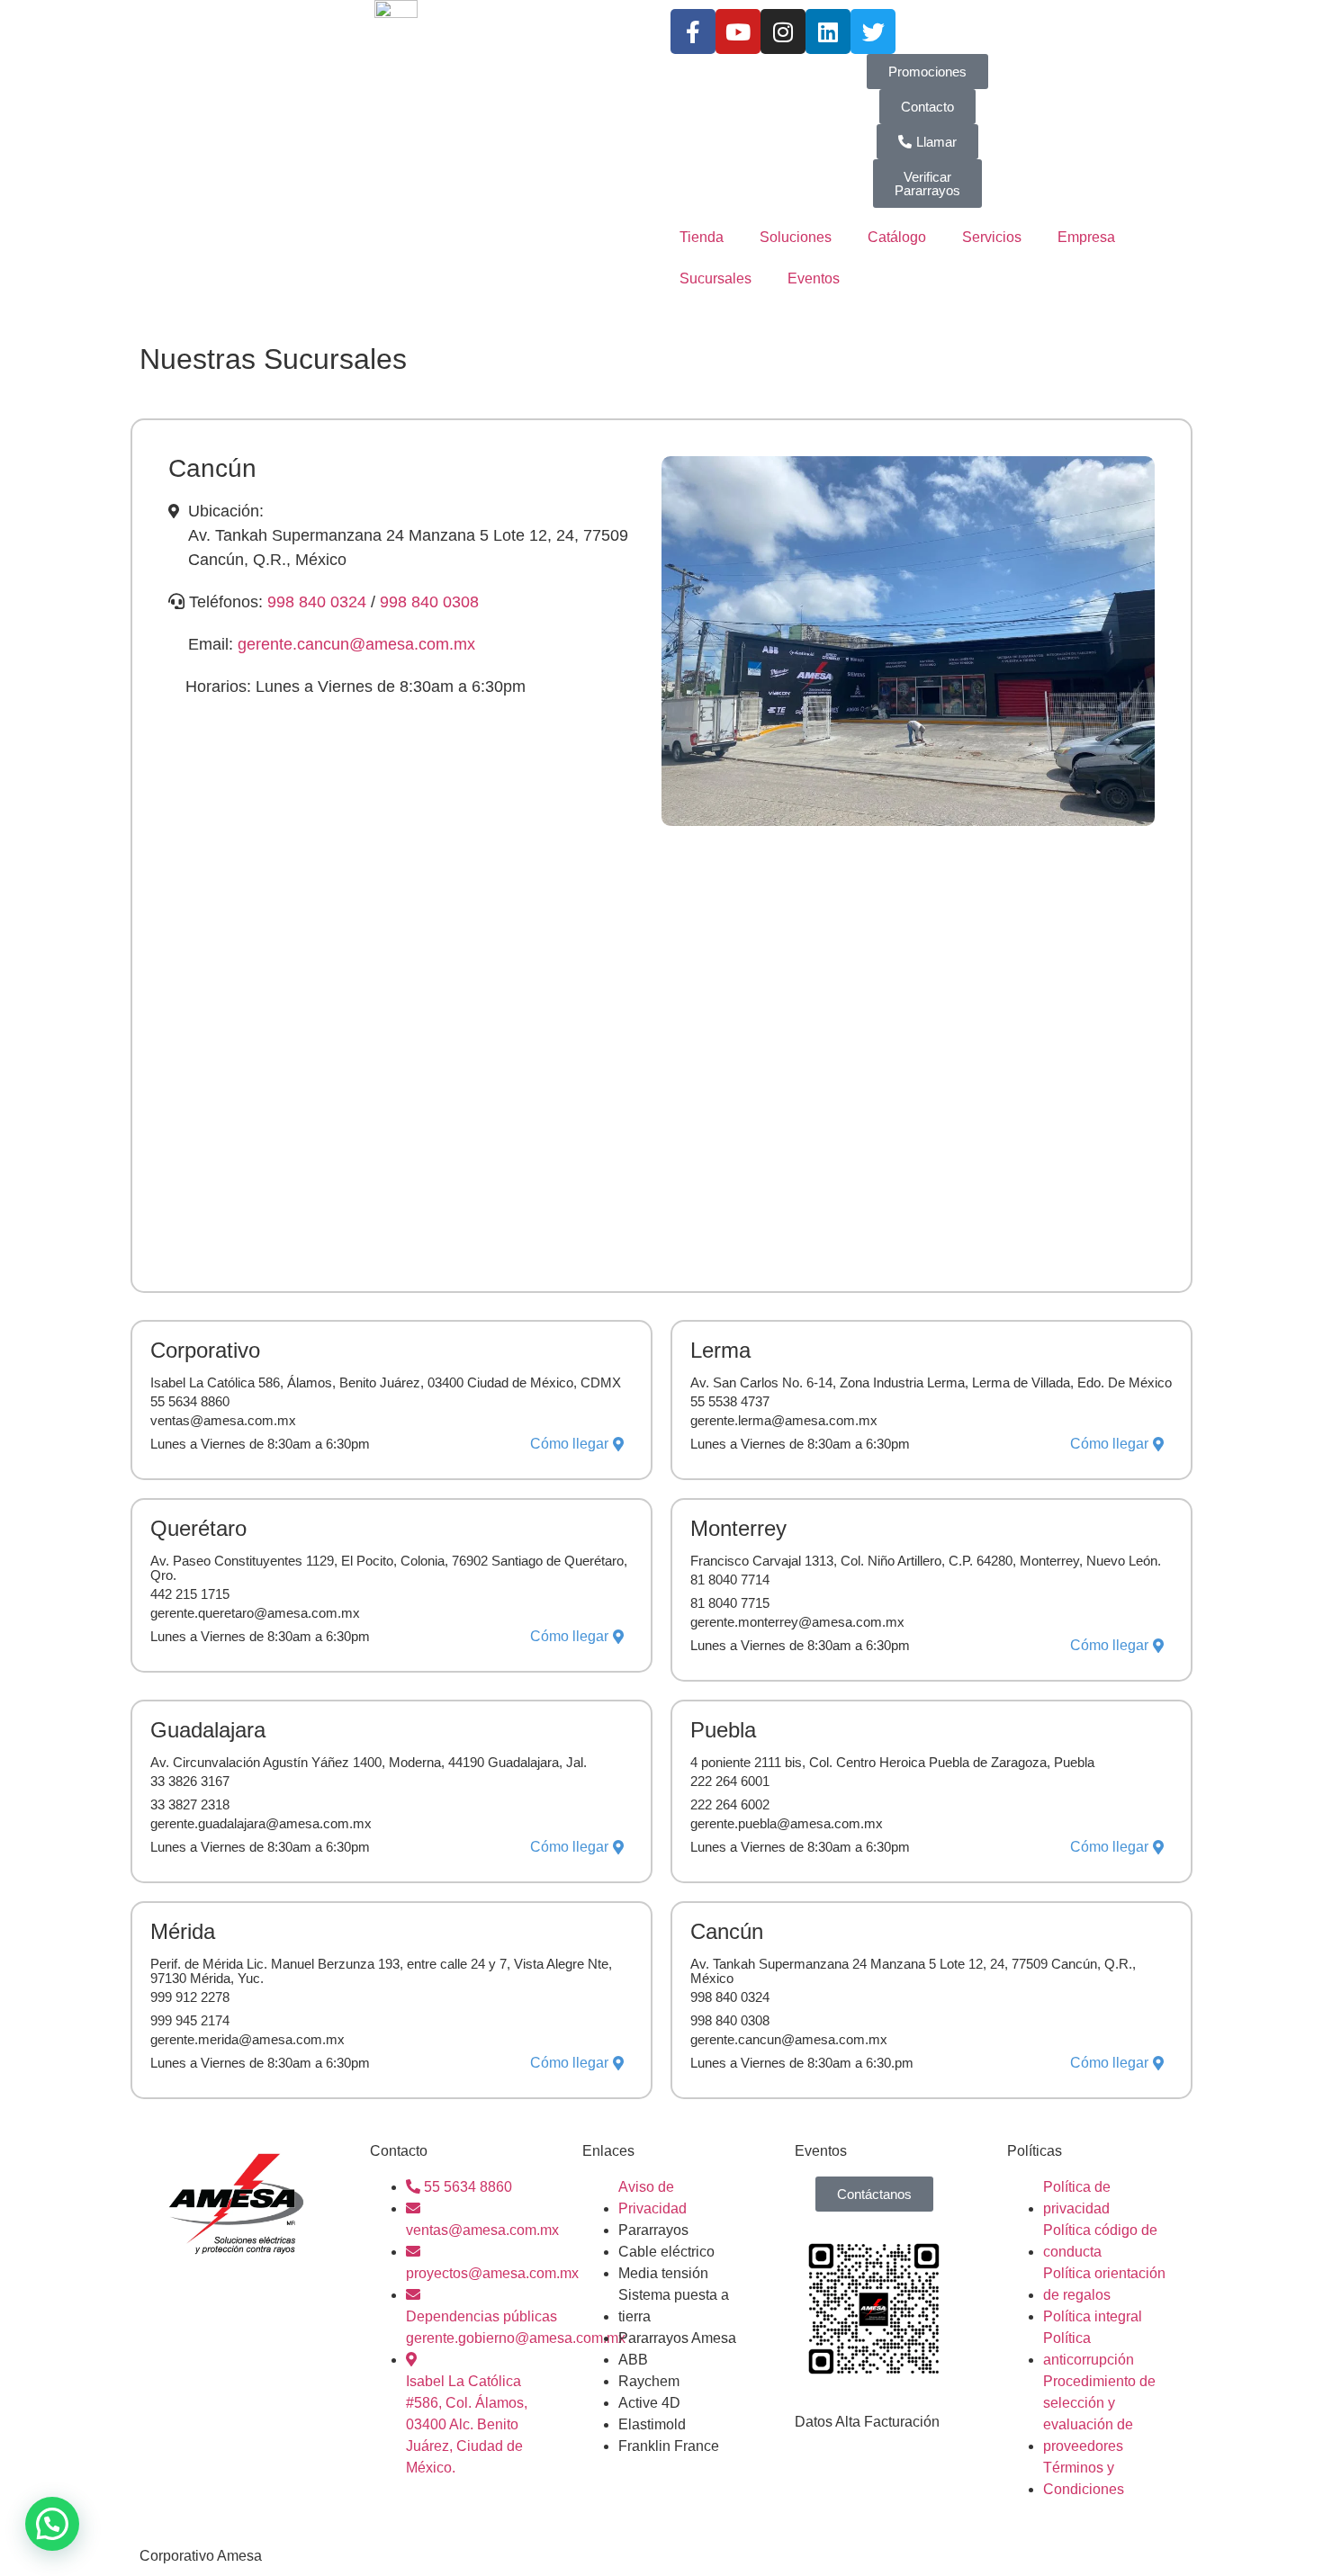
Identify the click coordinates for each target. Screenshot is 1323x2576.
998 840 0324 (319, 602)
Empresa (1086, 237)
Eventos (814, 278)
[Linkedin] (828, 31)
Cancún (212, 468)
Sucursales (715, 278)
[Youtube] (738, 31)
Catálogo (897, 237)
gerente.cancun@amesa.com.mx (356, 644)
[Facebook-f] (693, 31)
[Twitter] (873, 31)
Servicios (992, 237)
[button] (52, 2524)
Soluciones (796, 237)
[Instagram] (783, 31)
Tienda (702, 237)
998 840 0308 (429, 602)
